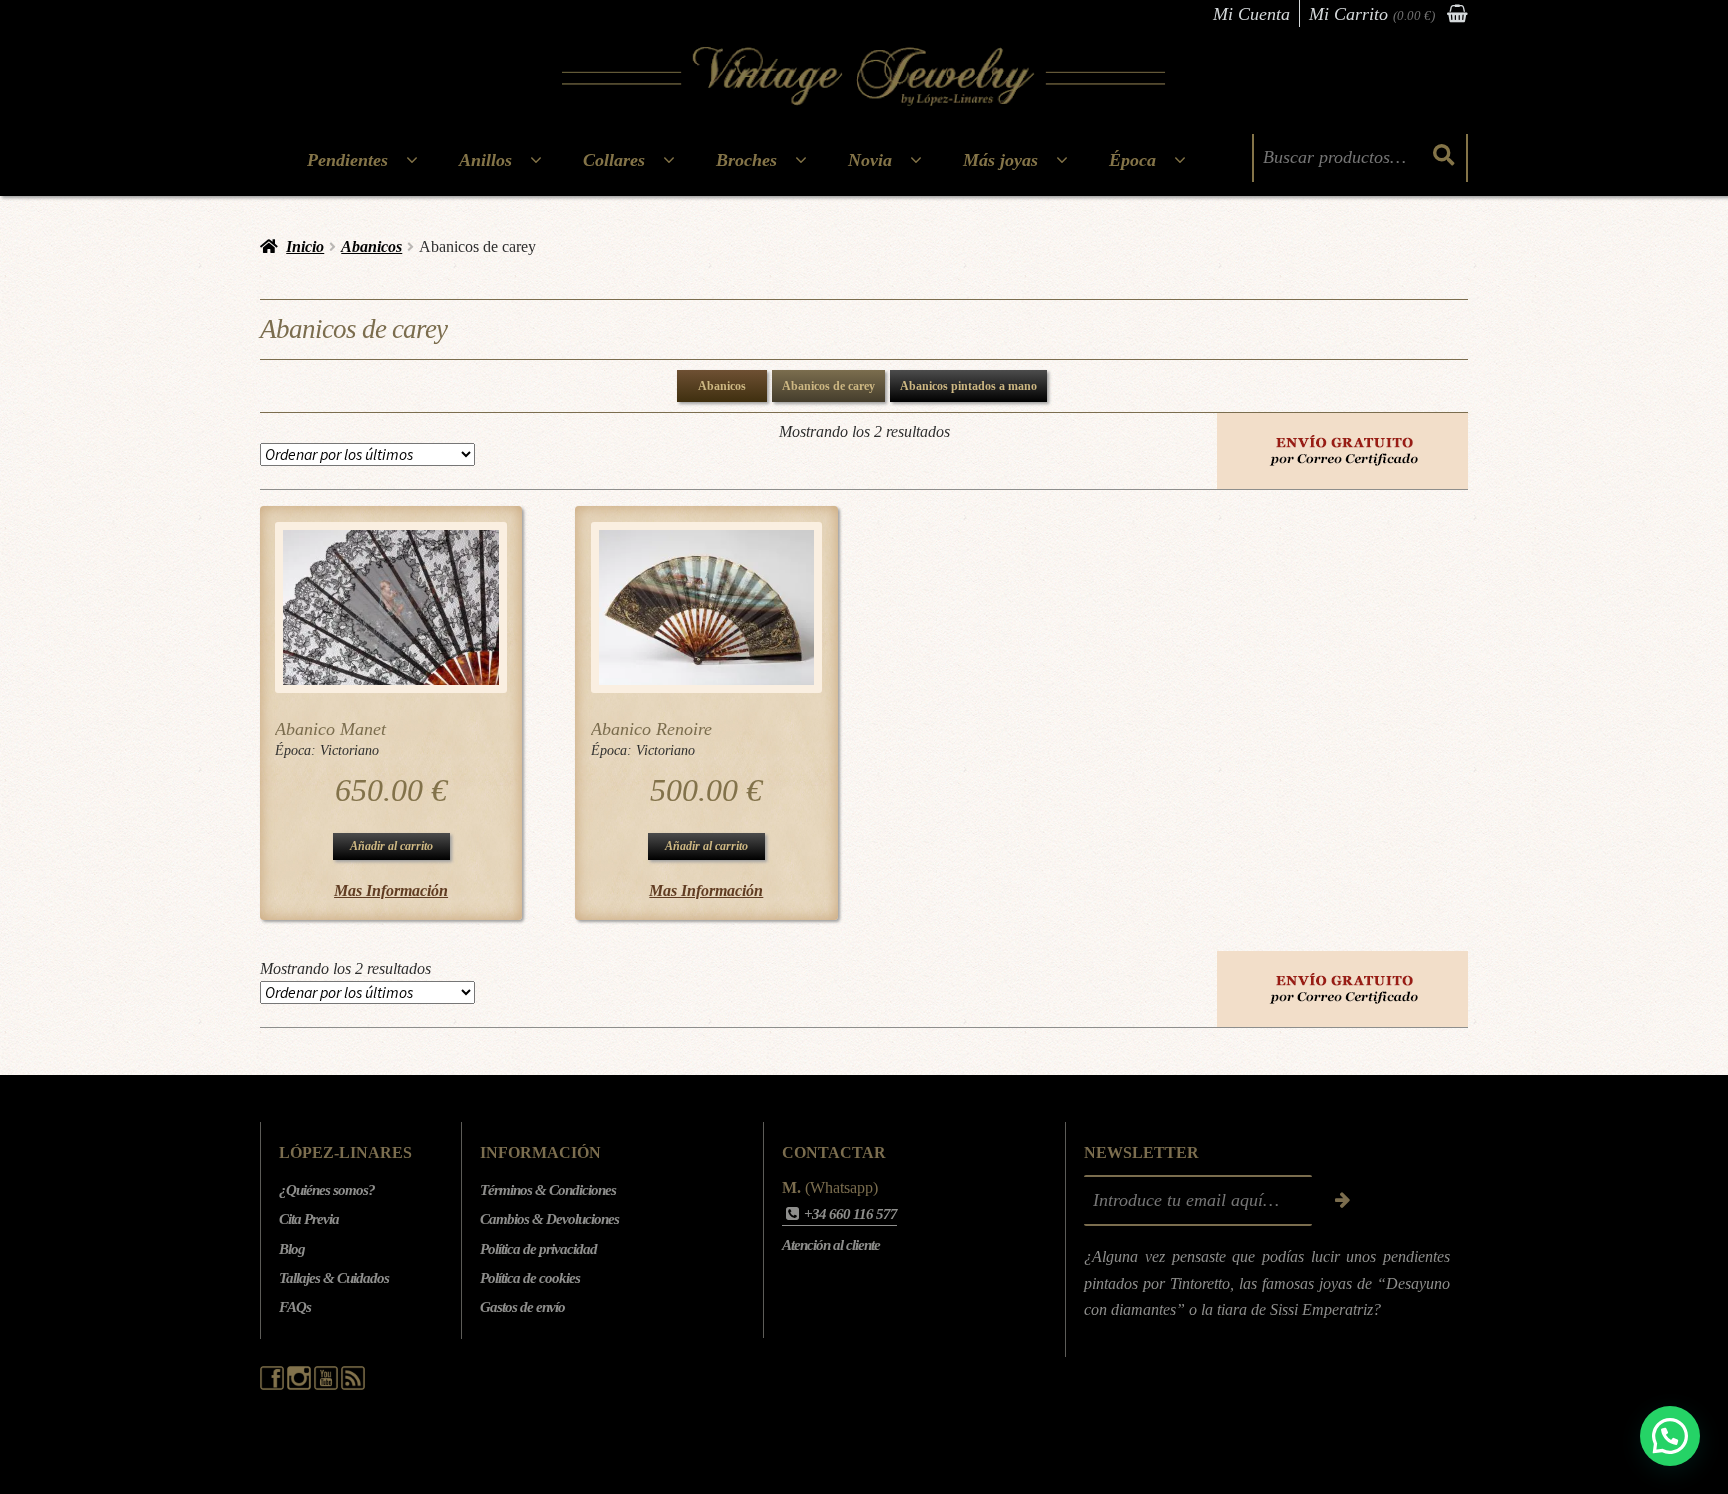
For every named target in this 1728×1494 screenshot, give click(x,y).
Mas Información (391, 890)
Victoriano (349, 750)
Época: (297, 750)
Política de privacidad (538, 1249)
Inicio (305, 246)
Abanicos (371, 246)
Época (1132, 160)
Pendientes (347, 160)
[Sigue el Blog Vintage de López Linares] (353, 1385)
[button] (1670, 1436)
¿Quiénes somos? (327, 1190)
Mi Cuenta (1251, 14)
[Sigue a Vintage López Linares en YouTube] (327, 1385)
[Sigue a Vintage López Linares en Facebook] (273, 1385)
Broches (746, 160)
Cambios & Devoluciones (549, 1219)
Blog (292, 1249)
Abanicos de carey (828, 386)
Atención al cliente (831, 1245)
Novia (870, 160)
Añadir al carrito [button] (391, 846)
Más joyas (1000, 160)
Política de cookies (530, 1278)
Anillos (485, 160)
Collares (614, 160)
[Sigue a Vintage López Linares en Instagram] (300, 1385)
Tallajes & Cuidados (334, 1278)
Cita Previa (309, 1219)
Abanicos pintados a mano (968, 386)
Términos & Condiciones (548, 1190)
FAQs (295, 1307)
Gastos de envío (522, 1307)
